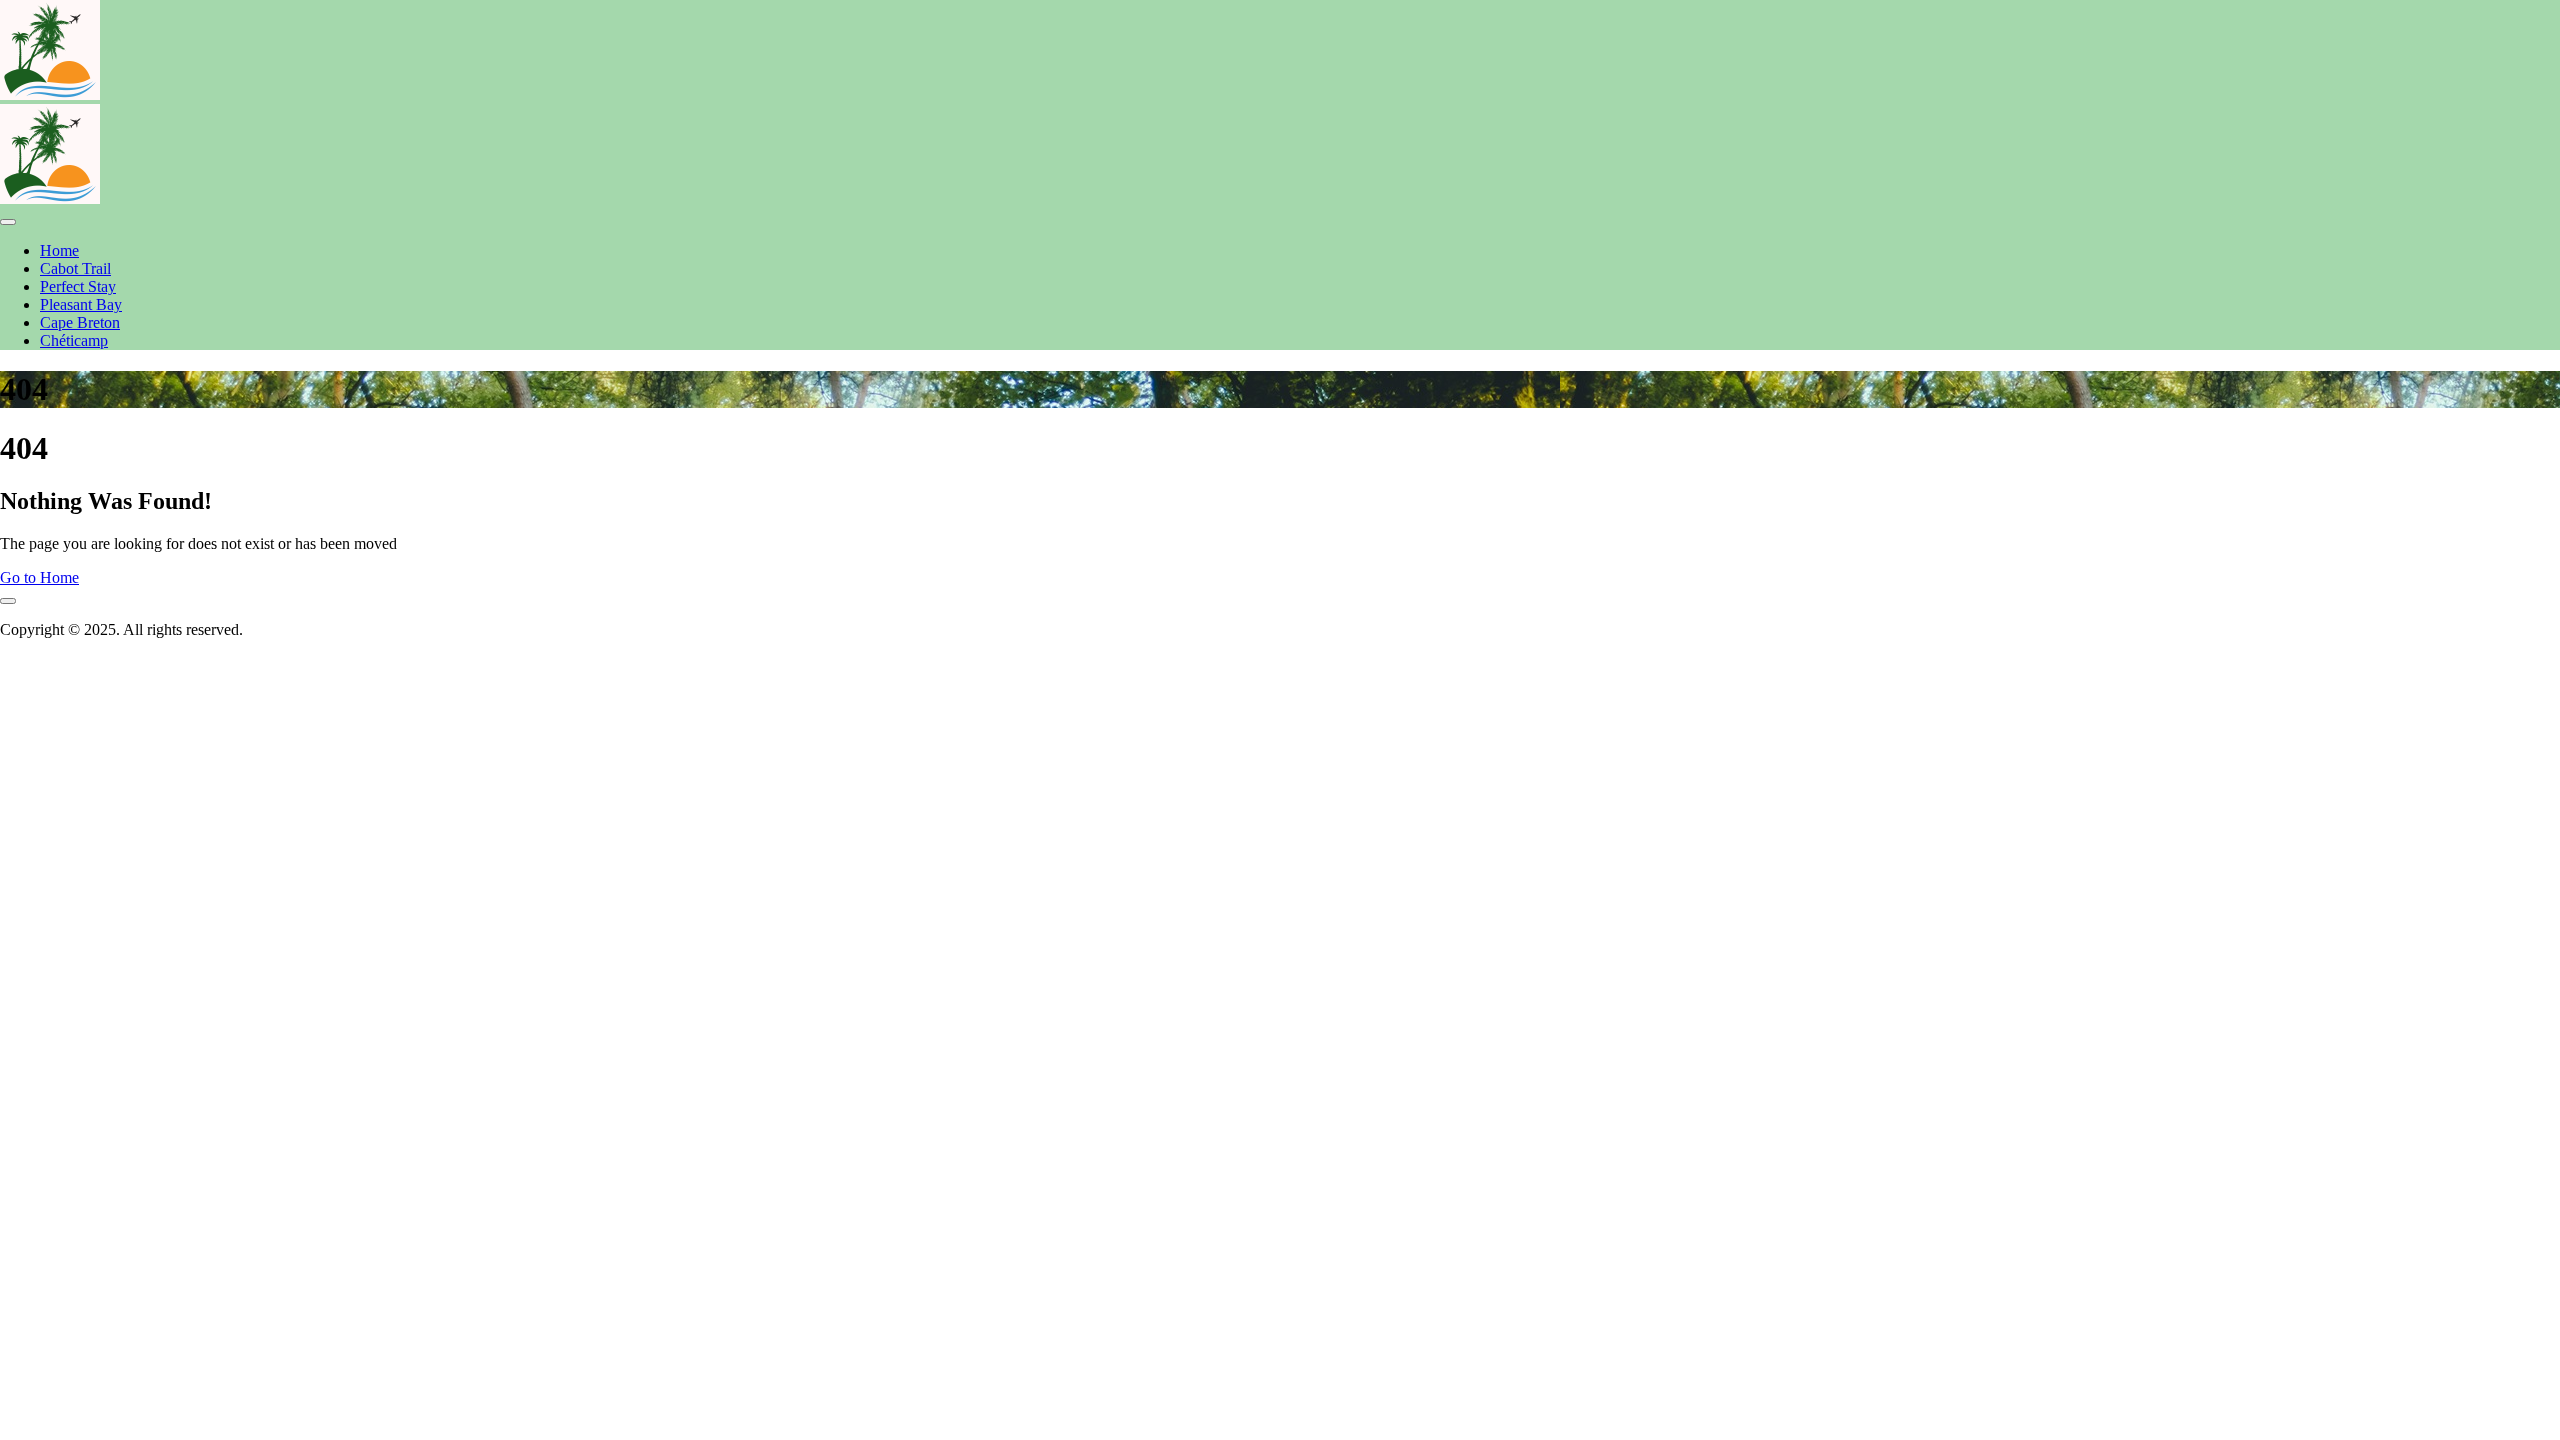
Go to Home (39, 577)
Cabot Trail (75, 268)
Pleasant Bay (81, 304)
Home (59, 250)
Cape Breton (80, 322)
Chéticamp (74, 340)
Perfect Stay (78, 286)
